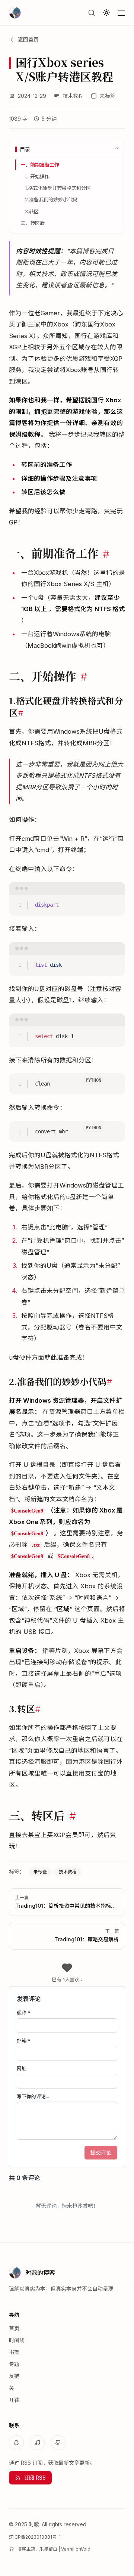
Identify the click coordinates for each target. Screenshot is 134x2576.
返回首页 (28, 39)
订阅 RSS (35, 2478)
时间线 (17, 2340)
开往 (14, 2400)
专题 (14, 2364)
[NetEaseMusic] (37, 2443)
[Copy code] (116, 891)
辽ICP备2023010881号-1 (35, 2537)
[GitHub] (58, 2443)
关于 (14, 2388)
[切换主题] (106, 13)
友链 (14, 2376)
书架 (14, 2352)
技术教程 (73, 96)
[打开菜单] (121, 13)
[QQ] (16, 2443)
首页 (14, 2328)
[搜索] (92, 13)
